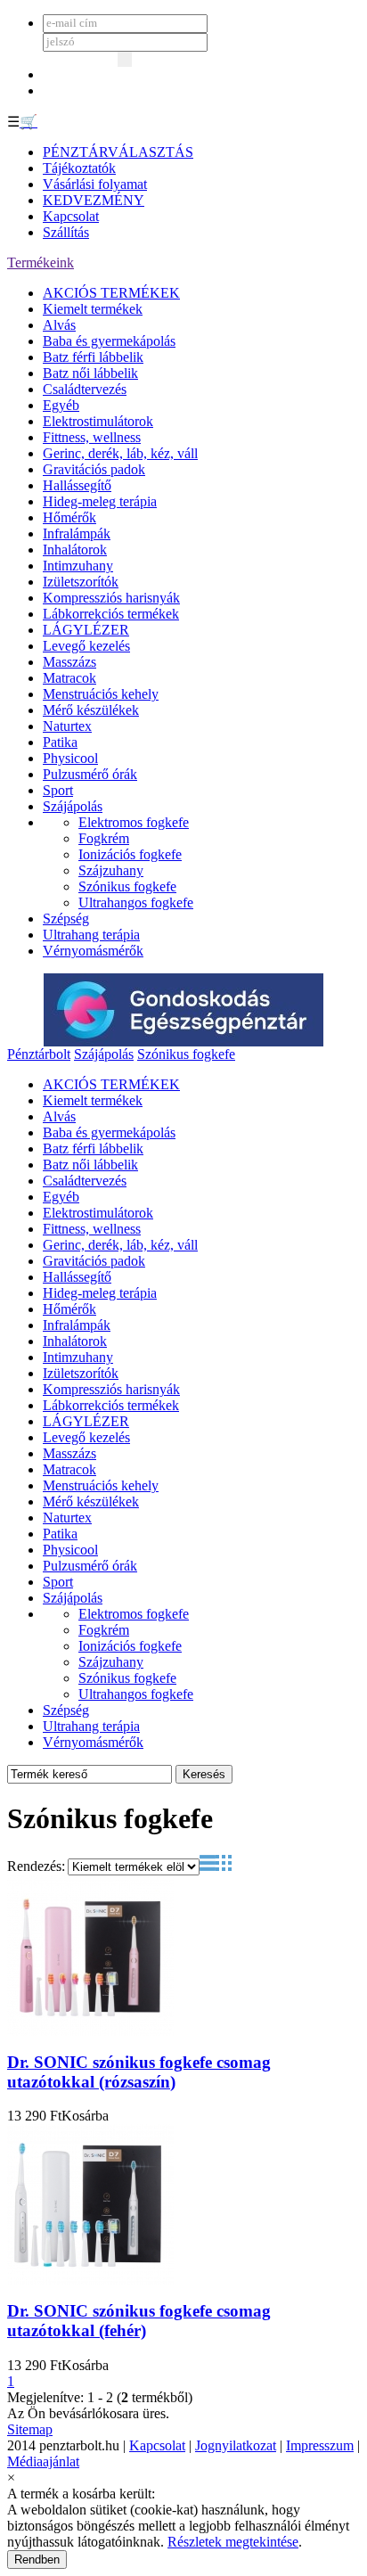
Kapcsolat (71, 216)
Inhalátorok (75, 550)
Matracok (69, 678)
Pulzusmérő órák (90, 774)
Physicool (70, 758)
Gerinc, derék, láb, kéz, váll (120, 453)
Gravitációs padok (94, 469)
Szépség (66, 919)
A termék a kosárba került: (81, 2494)
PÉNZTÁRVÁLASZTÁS (118, 152)
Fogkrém (104, 838)
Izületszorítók (81, 582)
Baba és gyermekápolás (109, 341)
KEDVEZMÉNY (94, 200)
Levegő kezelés (86, 646)
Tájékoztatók (79, 168)
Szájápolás (73, 806)
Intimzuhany (78, 566)
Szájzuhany (111, 870)
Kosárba (85, 2116)
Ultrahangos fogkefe (136, 902)
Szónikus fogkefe (127, 886)
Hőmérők (69, 517)
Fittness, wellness (92, 437)
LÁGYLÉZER (86, 630)
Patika (60, 742)
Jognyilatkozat (236, 2445)
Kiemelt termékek (93, 309)
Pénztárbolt (39, 1054)
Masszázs (69, 662)
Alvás (59, 325)
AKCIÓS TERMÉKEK (111, 293)
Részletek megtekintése (233, 2542)
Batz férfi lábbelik (93, 357)
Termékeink (41, 263)
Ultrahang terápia (91, 935)
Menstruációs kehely (101, 694)
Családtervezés (85, 389)
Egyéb (61, 405)
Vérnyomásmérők (93, 951)
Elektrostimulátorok (98, 421)
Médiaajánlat (43, 2461)
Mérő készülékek (91, 710)
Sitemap (30, 2429)
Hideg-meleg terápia (100, 501)
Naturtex (67, 726)
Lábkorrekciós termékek (111, 614)
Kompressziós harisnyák (111, 598)
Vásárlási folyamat (95, 184)
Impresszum (320, 2445)
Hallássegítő (77, 485)
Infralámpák (77, 533)
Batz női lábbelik (90, 373)
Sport (58, 790)
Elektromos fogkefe (134, 822)
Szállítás (66, 232)
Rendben (37, 2560)
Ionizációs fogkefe (130, 854)
